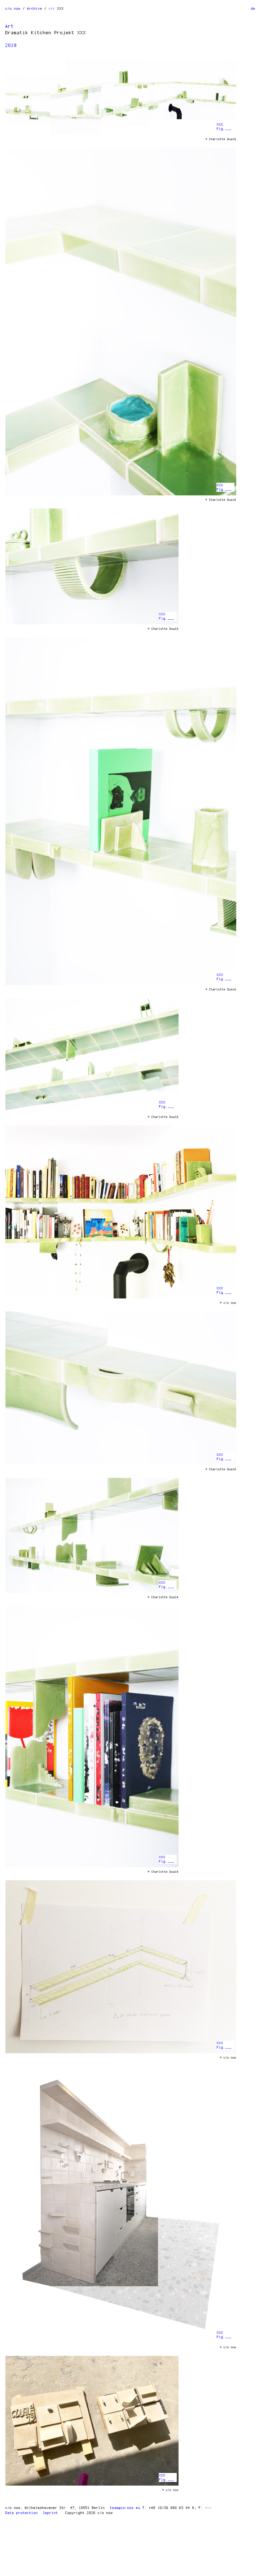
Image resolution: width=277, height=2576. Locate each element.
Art (10, 26)
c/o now (13, 8)
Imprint (50, 2513)
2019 (11, 45)
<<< (52, 8)
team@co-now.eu (125, 2508)
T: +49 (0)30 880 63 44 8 (168, 2508)
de (253, 8)
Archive (35, 8)
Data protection (22, 2513)
